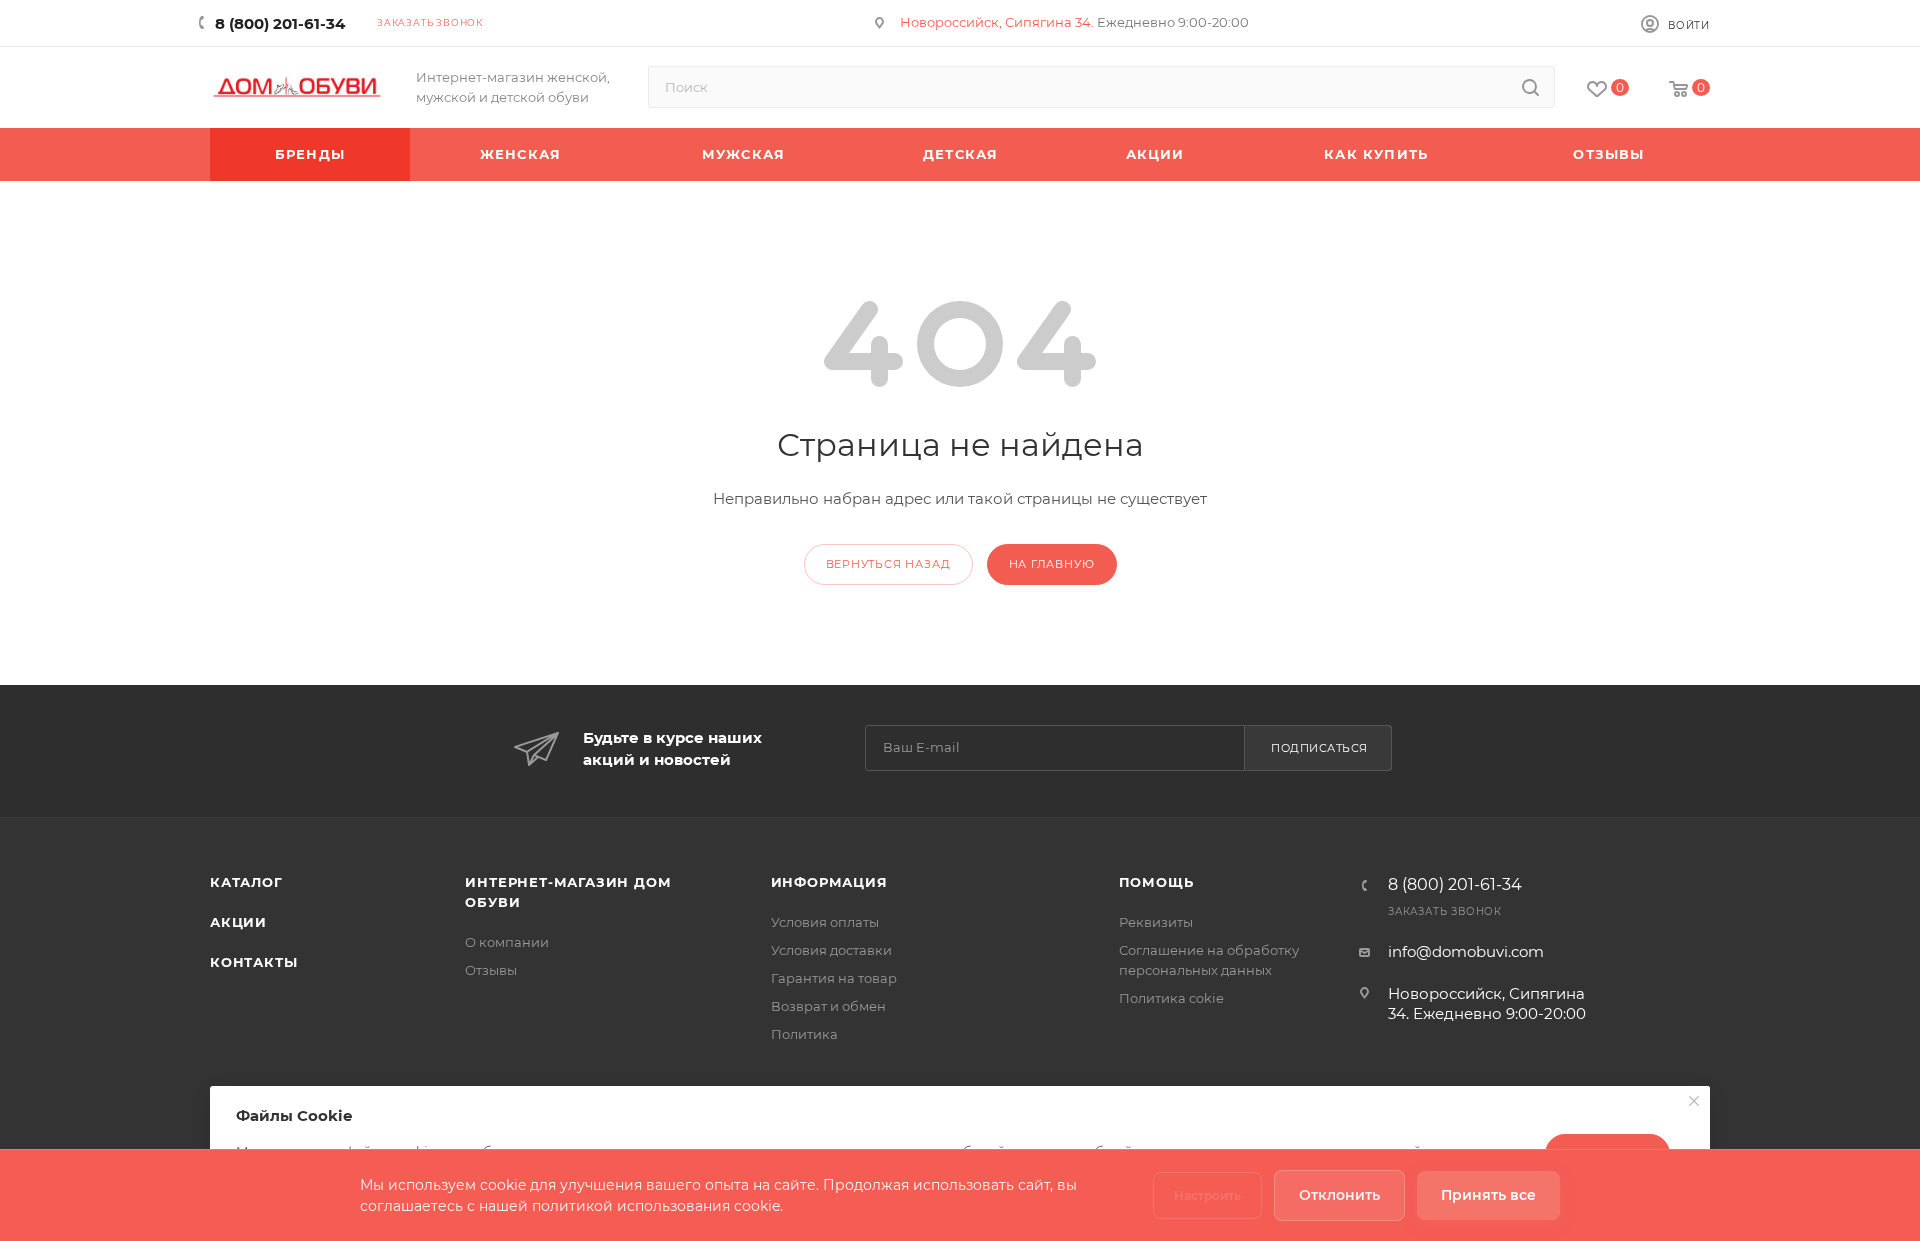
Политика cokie (1171, 998)
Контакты (253, 962)
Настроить (1207, 1195)
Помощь (1156, 882)
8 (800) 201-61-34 (280, 23)
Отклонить (1339, 1195)
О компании (507, 942)
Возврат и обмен (828, 1006)
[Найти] (1530, 87)
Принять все (1488, 1195)
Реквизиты (1156, 922)
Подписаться (1319, 748)
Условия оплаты (825, 922)
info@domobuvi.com (1466, 951)
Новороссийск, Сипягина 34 (995, 22)
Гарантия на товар (834, 978)
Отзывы (491, 970)
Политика (804, 1034)
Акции (238, 922)
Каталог (246, 882)
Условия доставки (831, 950)
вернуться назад (888, 564)
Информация (829, 882)
